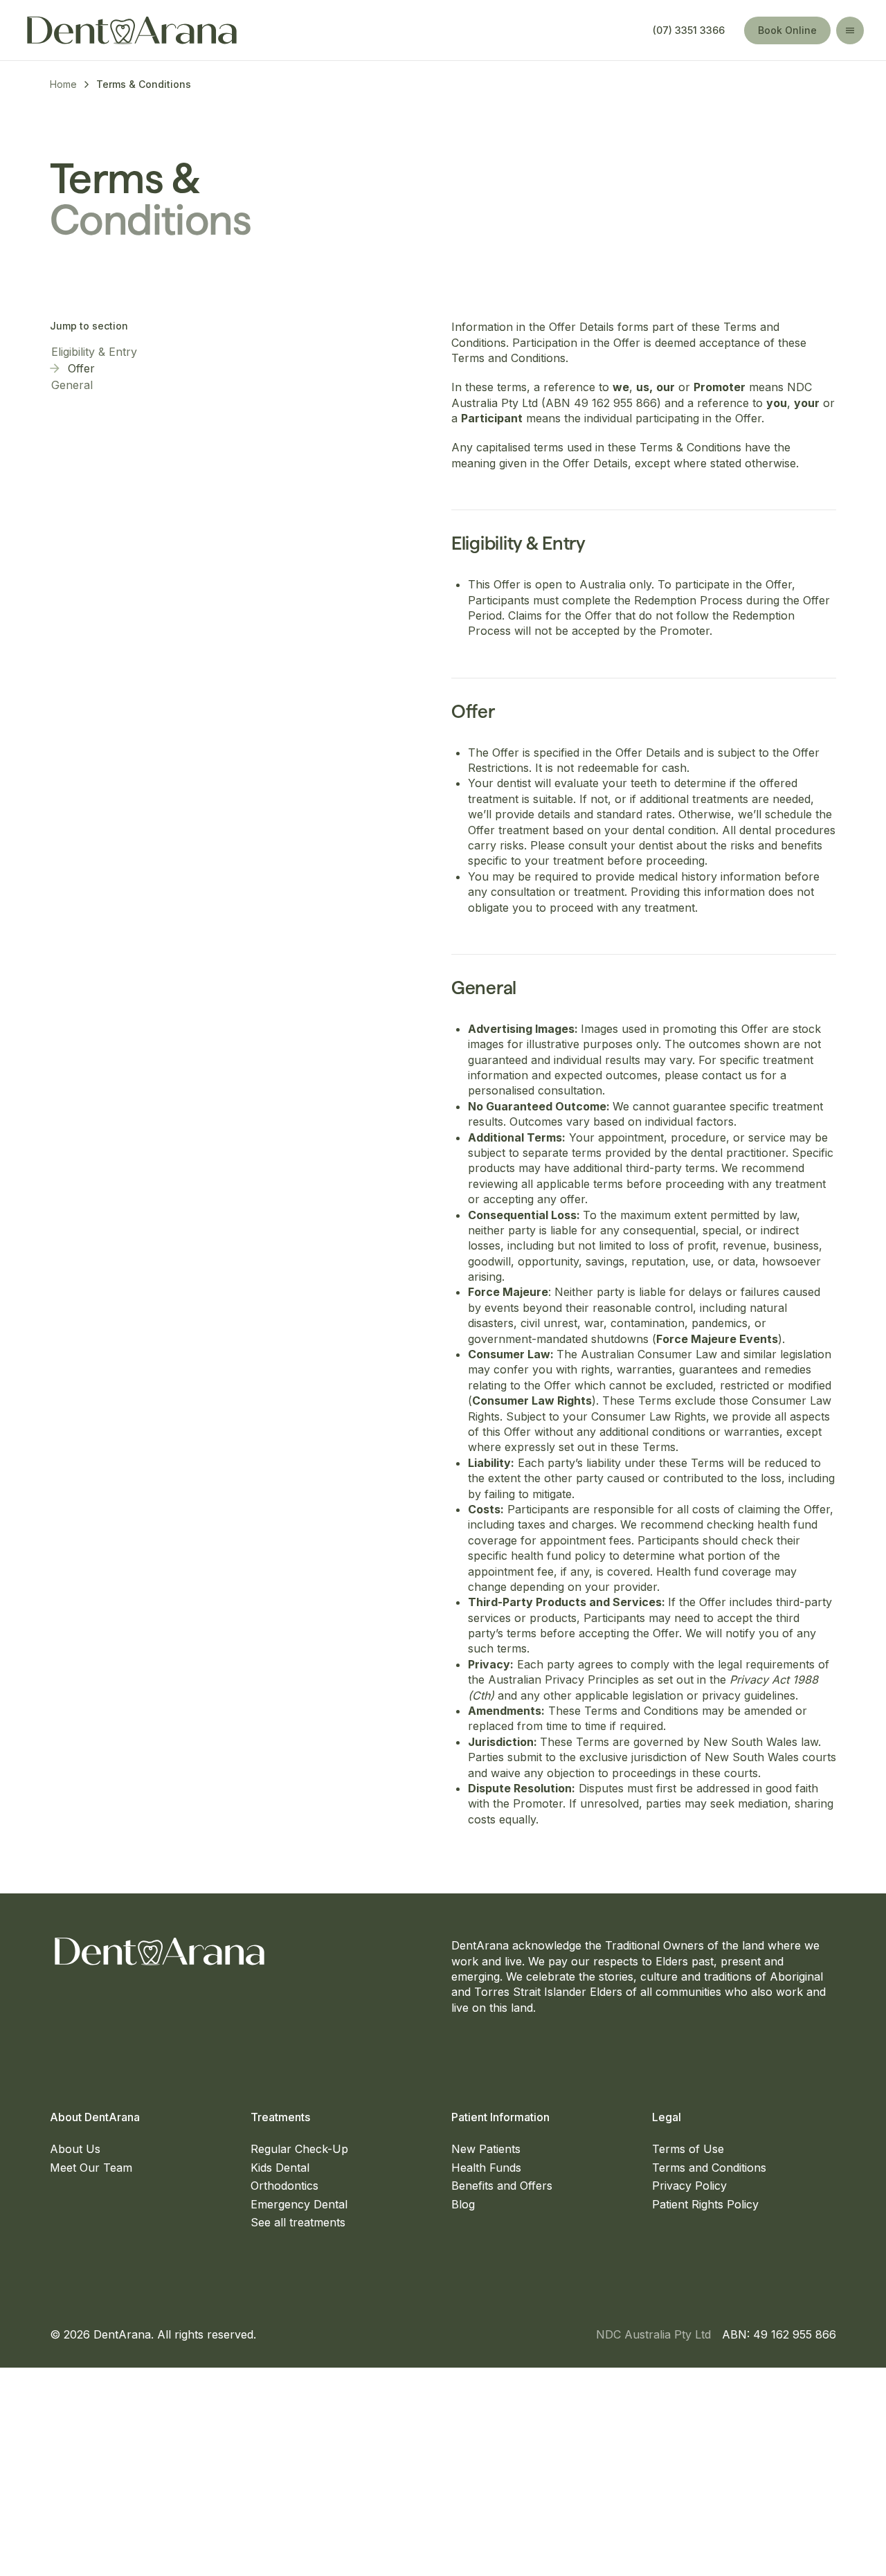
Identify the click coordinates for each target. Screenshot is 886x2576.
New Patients (486, 2149)
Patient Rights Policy (705, 2204)
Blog (463, 2204)
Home (63, 84)
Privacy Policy (689, 2186)
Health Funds (486, 2168)
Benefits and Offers (502, 2186)
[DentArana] (132, 30)
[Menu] (850, 30)
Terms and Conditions (709, 2168)
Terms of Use (688, 2149)
